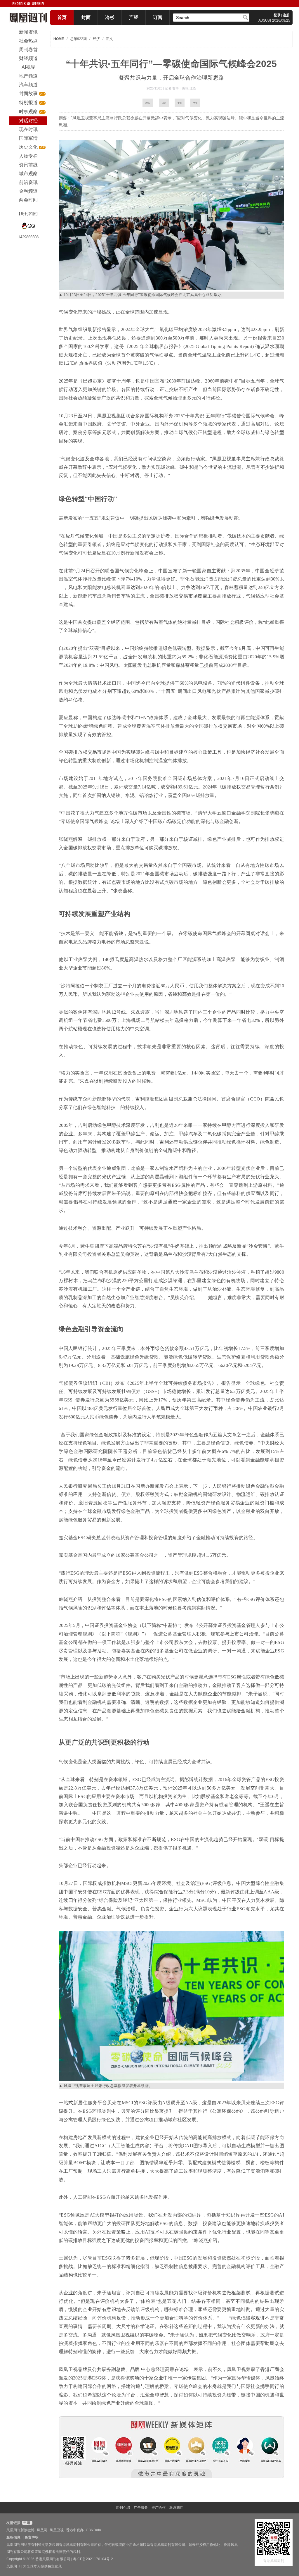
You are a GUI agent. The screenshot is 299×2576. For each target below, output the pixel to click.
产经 (134, 17)
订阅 (158, 17)
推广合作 (159, 2508)
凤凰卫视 (57, 2530)
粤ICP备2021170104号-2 (93, 2559)
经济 (96, 39)
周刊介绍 (123, 2508)
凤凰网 (42, 2530)
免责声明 (32, 2537)
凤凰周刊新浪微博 (20, 2530)
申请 (26, 2523)
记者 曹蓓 (172, 88)
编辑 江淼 (189, 88)
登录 (277, 15)
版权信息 (13, 2537)
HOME (59, 39)
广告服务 (141, 2508)
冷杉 (110, 17)
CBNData (93, 2530)
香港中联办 (75, 2530)
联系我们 (176, 2508)
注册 (286, 15)
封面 (86, 17)
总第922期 (78, 39)
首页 (62, 17)
